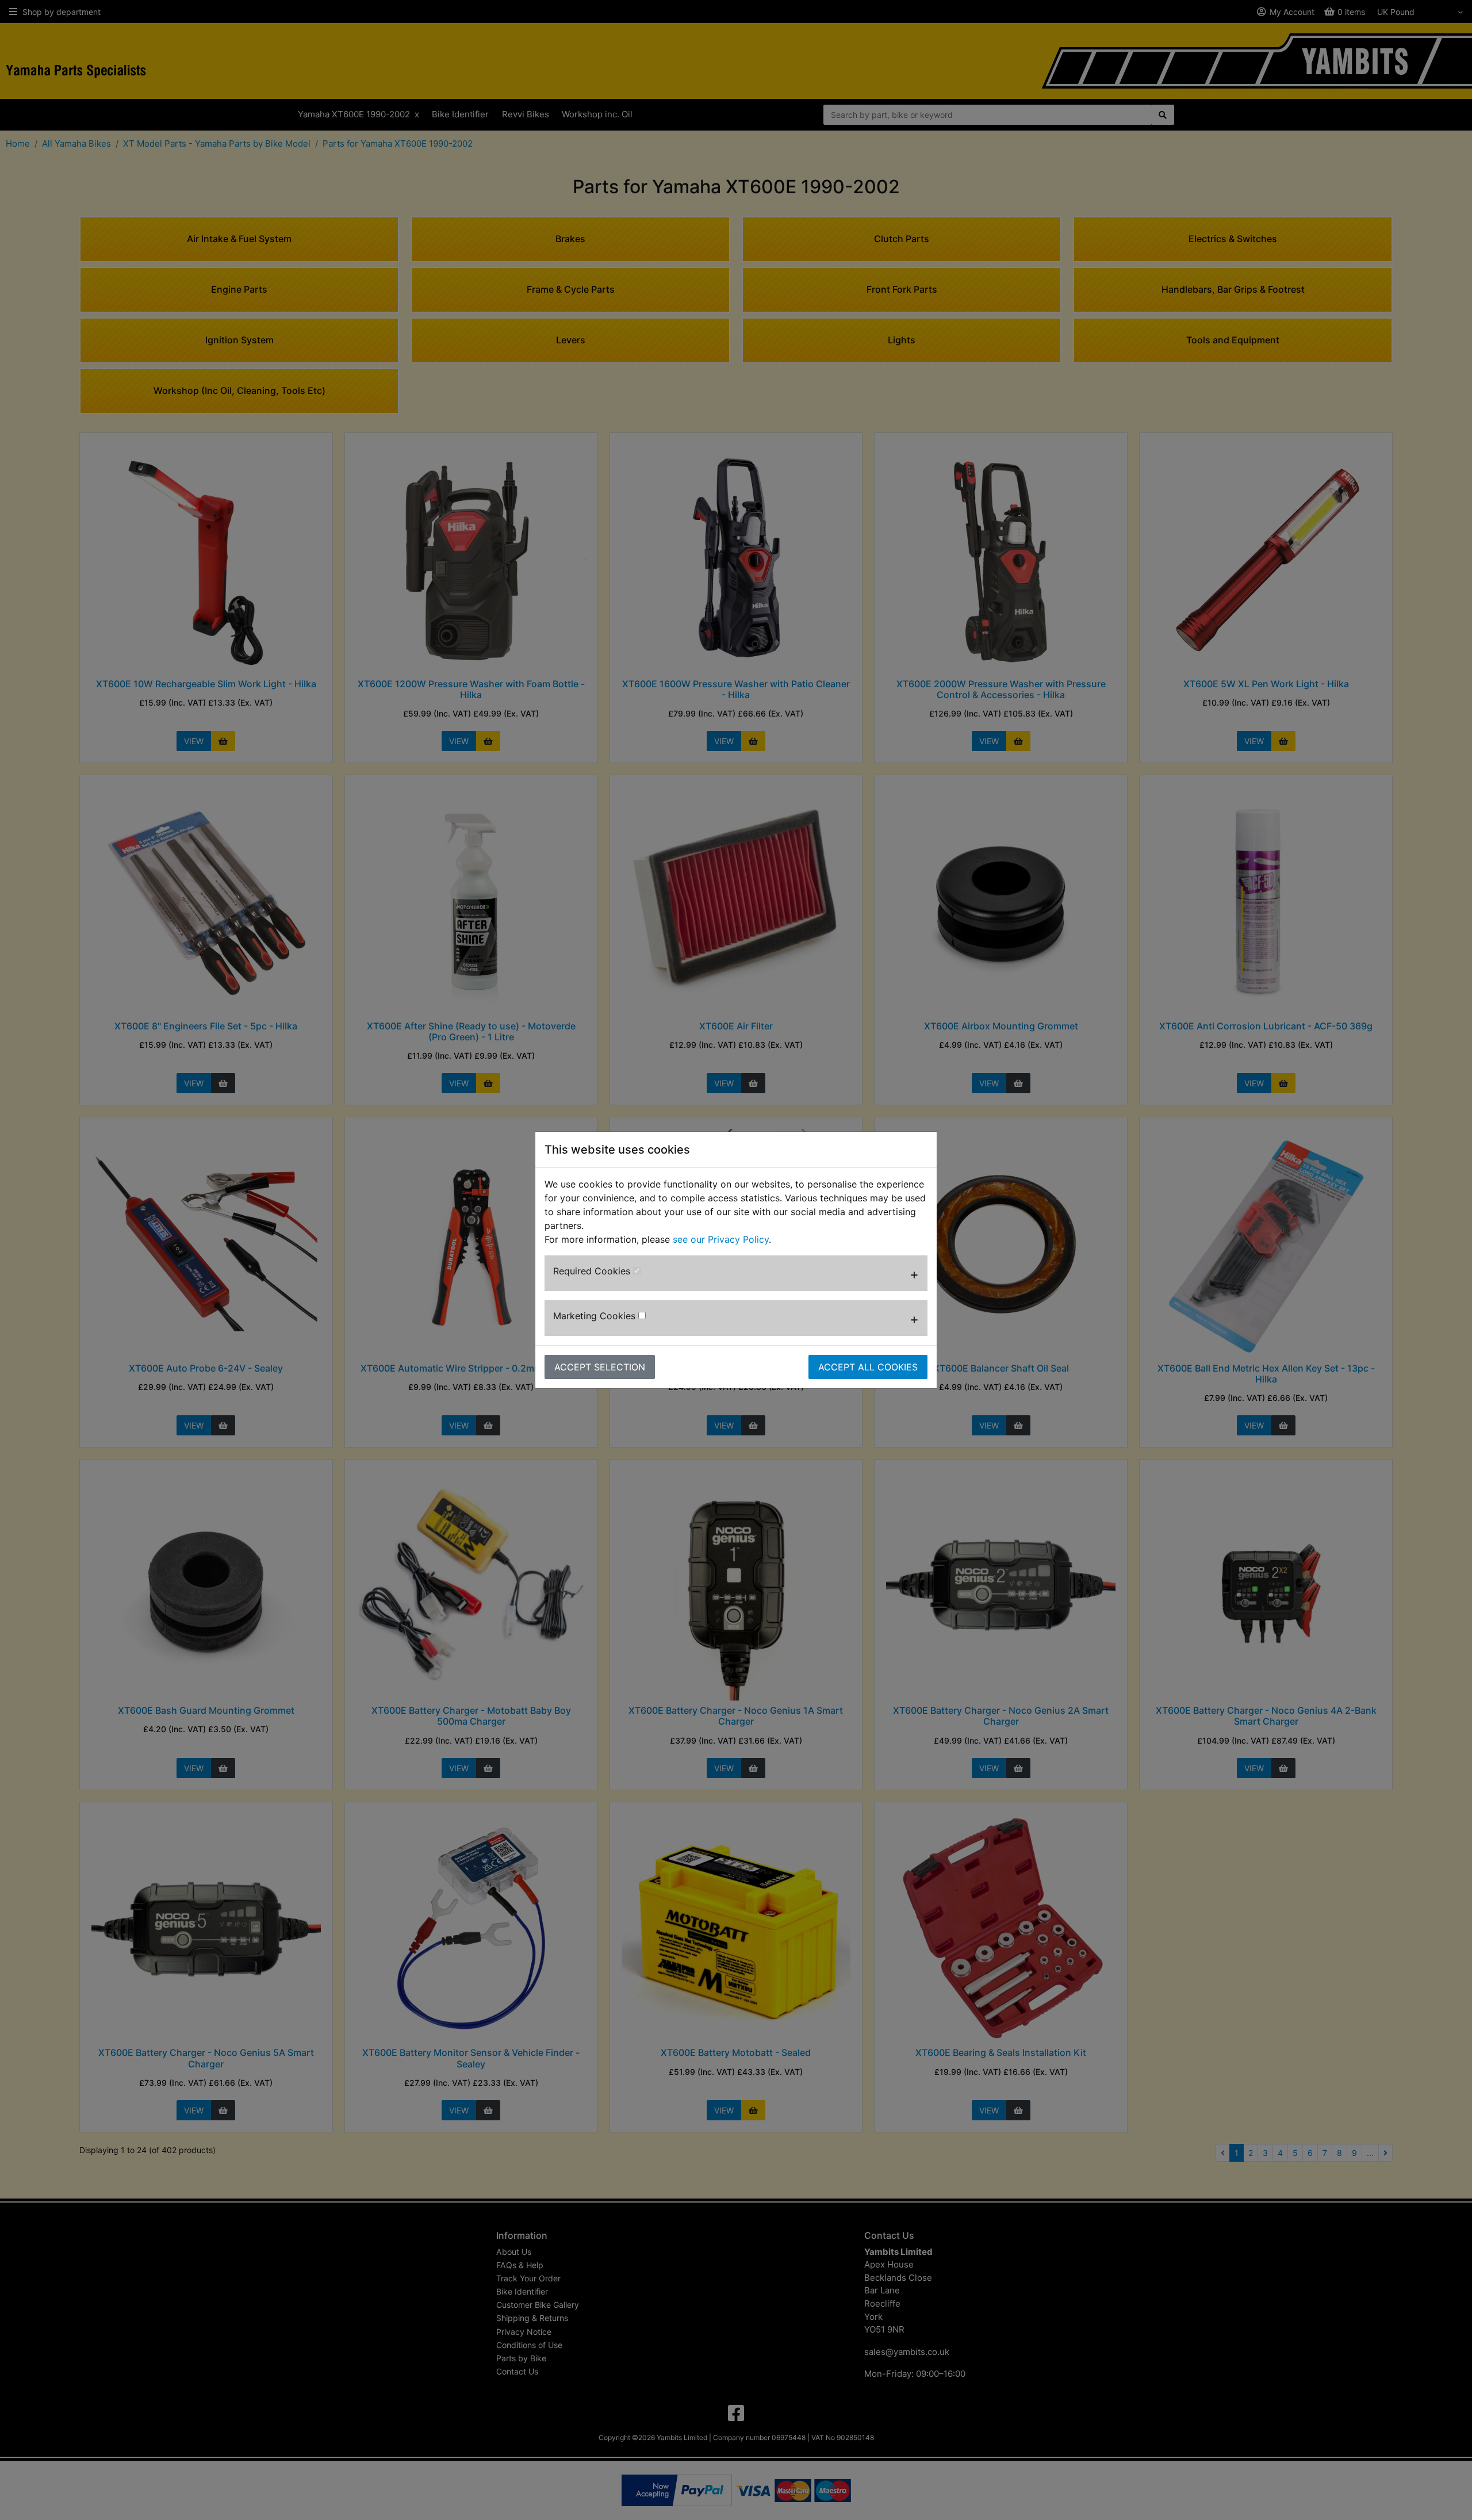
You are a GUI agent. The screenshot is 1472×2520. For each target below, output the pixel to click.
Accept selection (600, 1367)
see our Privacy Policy (721, 1239)
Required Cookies (593, 1271)
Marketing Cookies (596, 1316)
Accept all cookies (868, 1367)
